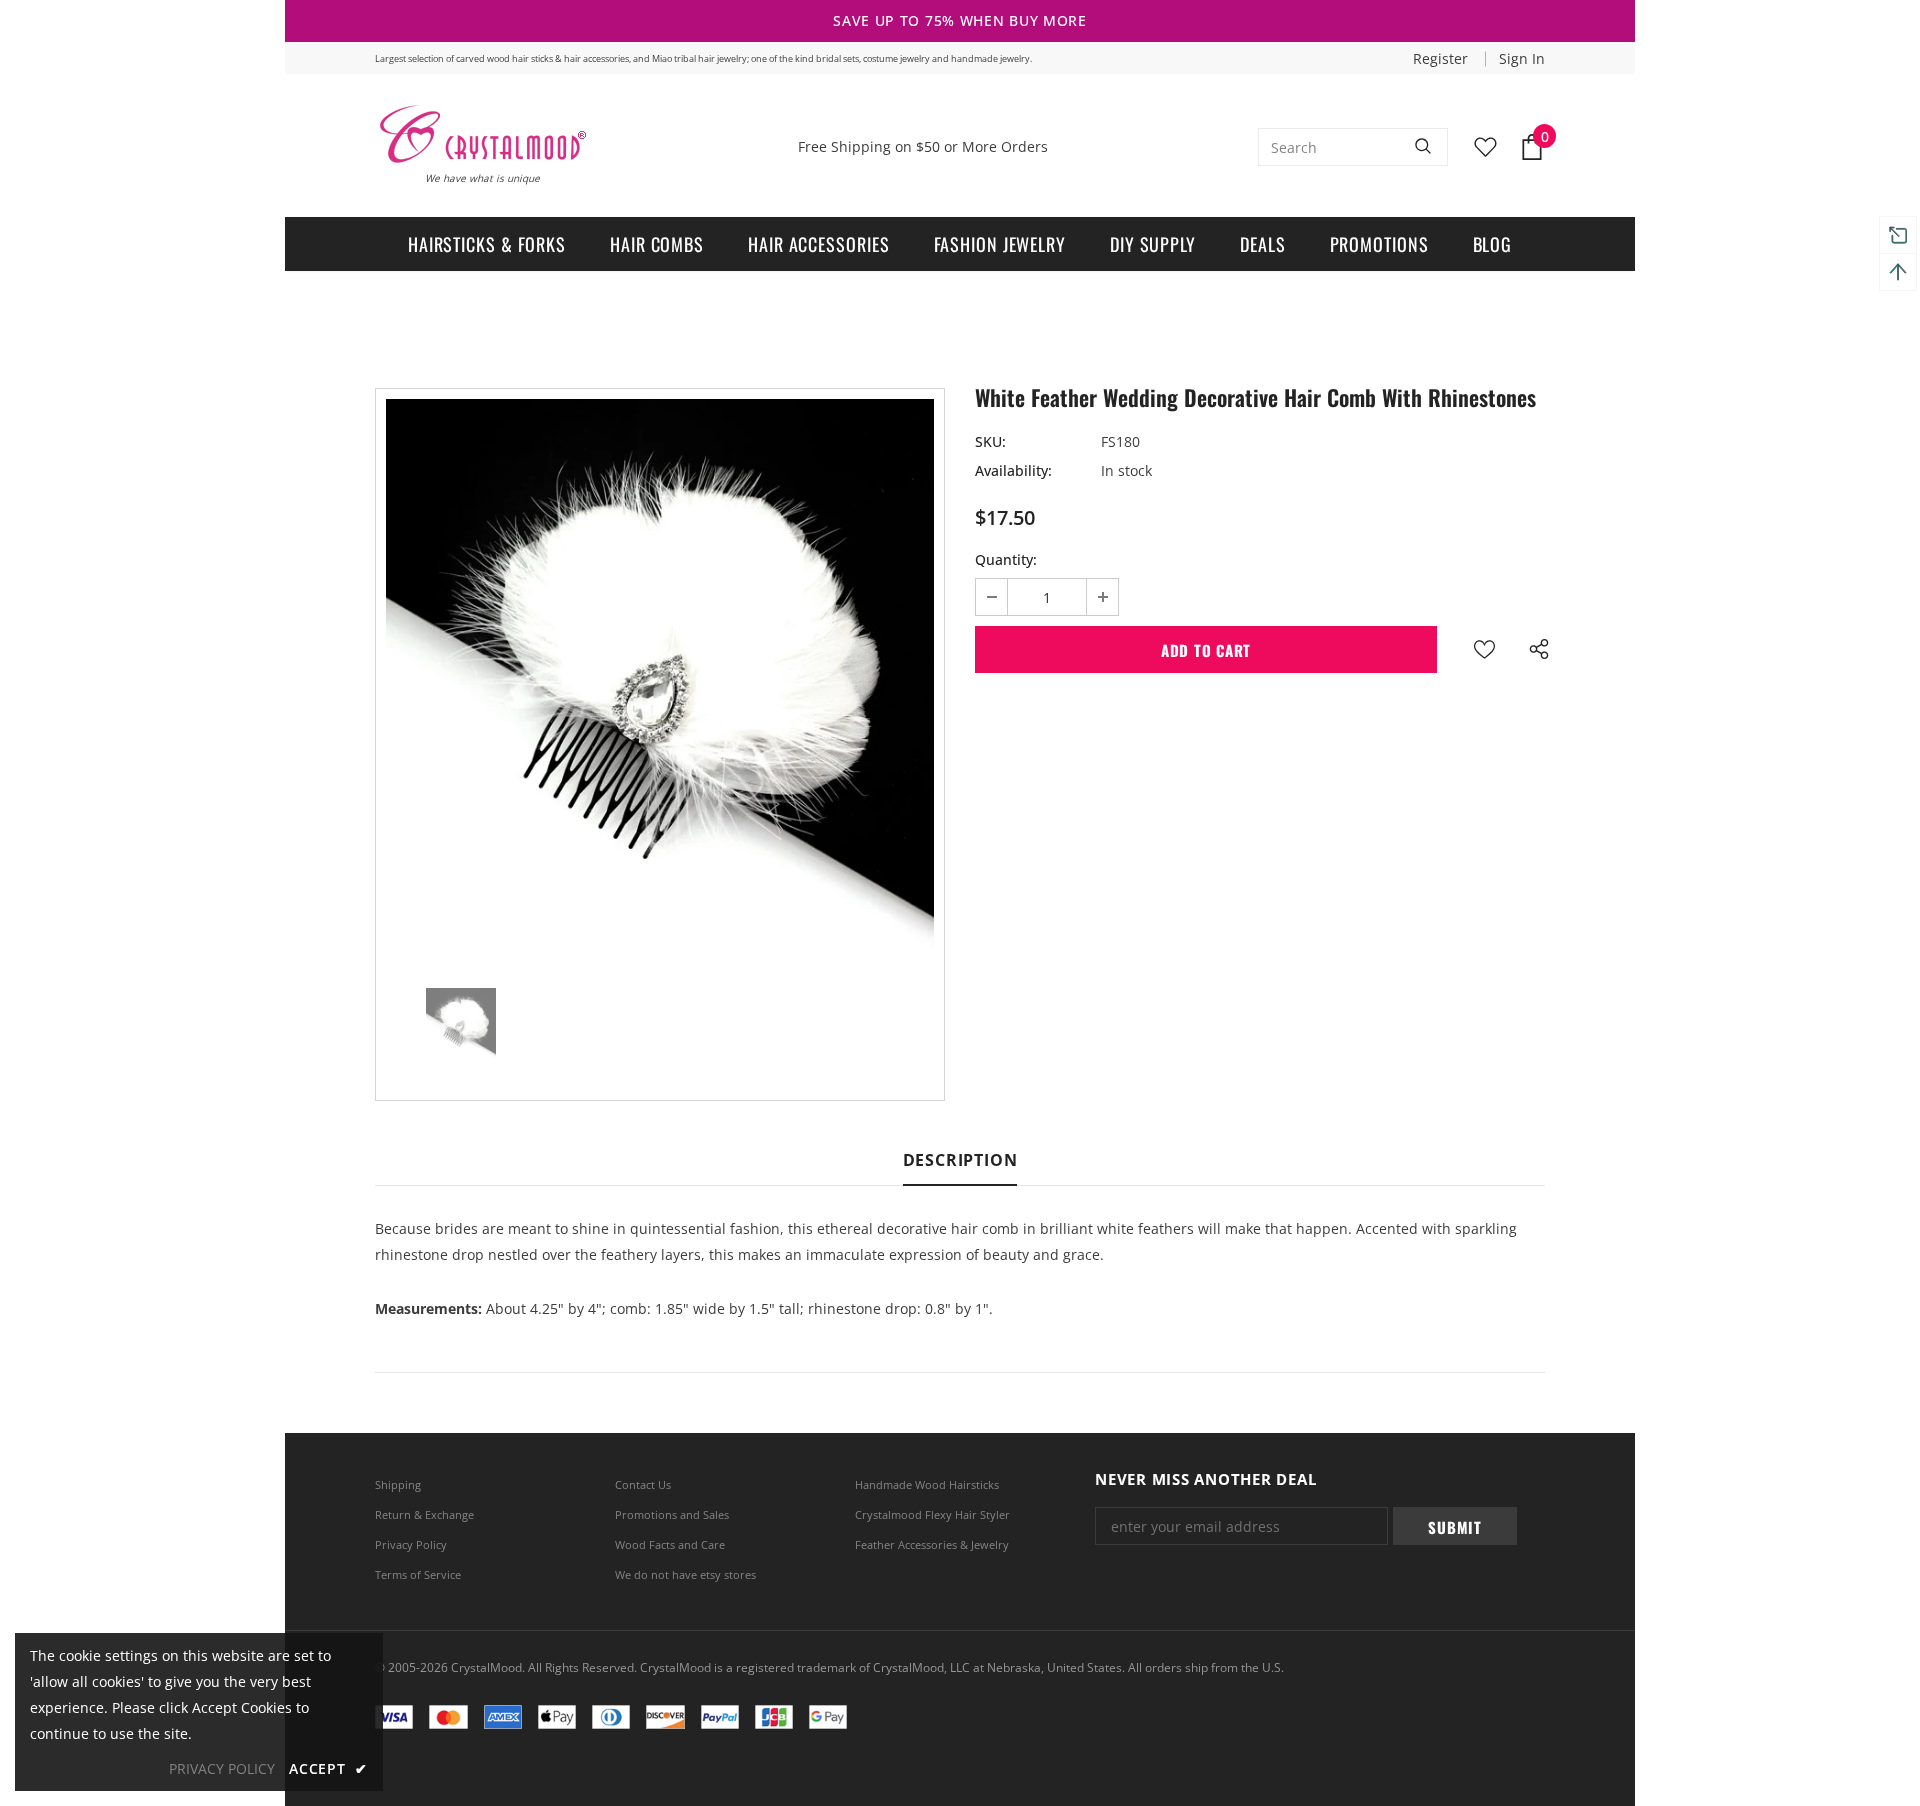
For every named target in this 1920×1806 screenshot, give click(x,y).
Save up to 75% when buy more (960, 20)
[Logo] (481, 134)
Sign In (1522, 58)
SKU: (990, 441)
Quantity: (1006, 559)
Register (1442, 58)
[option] (660, 673)
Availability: (1013, 470)
